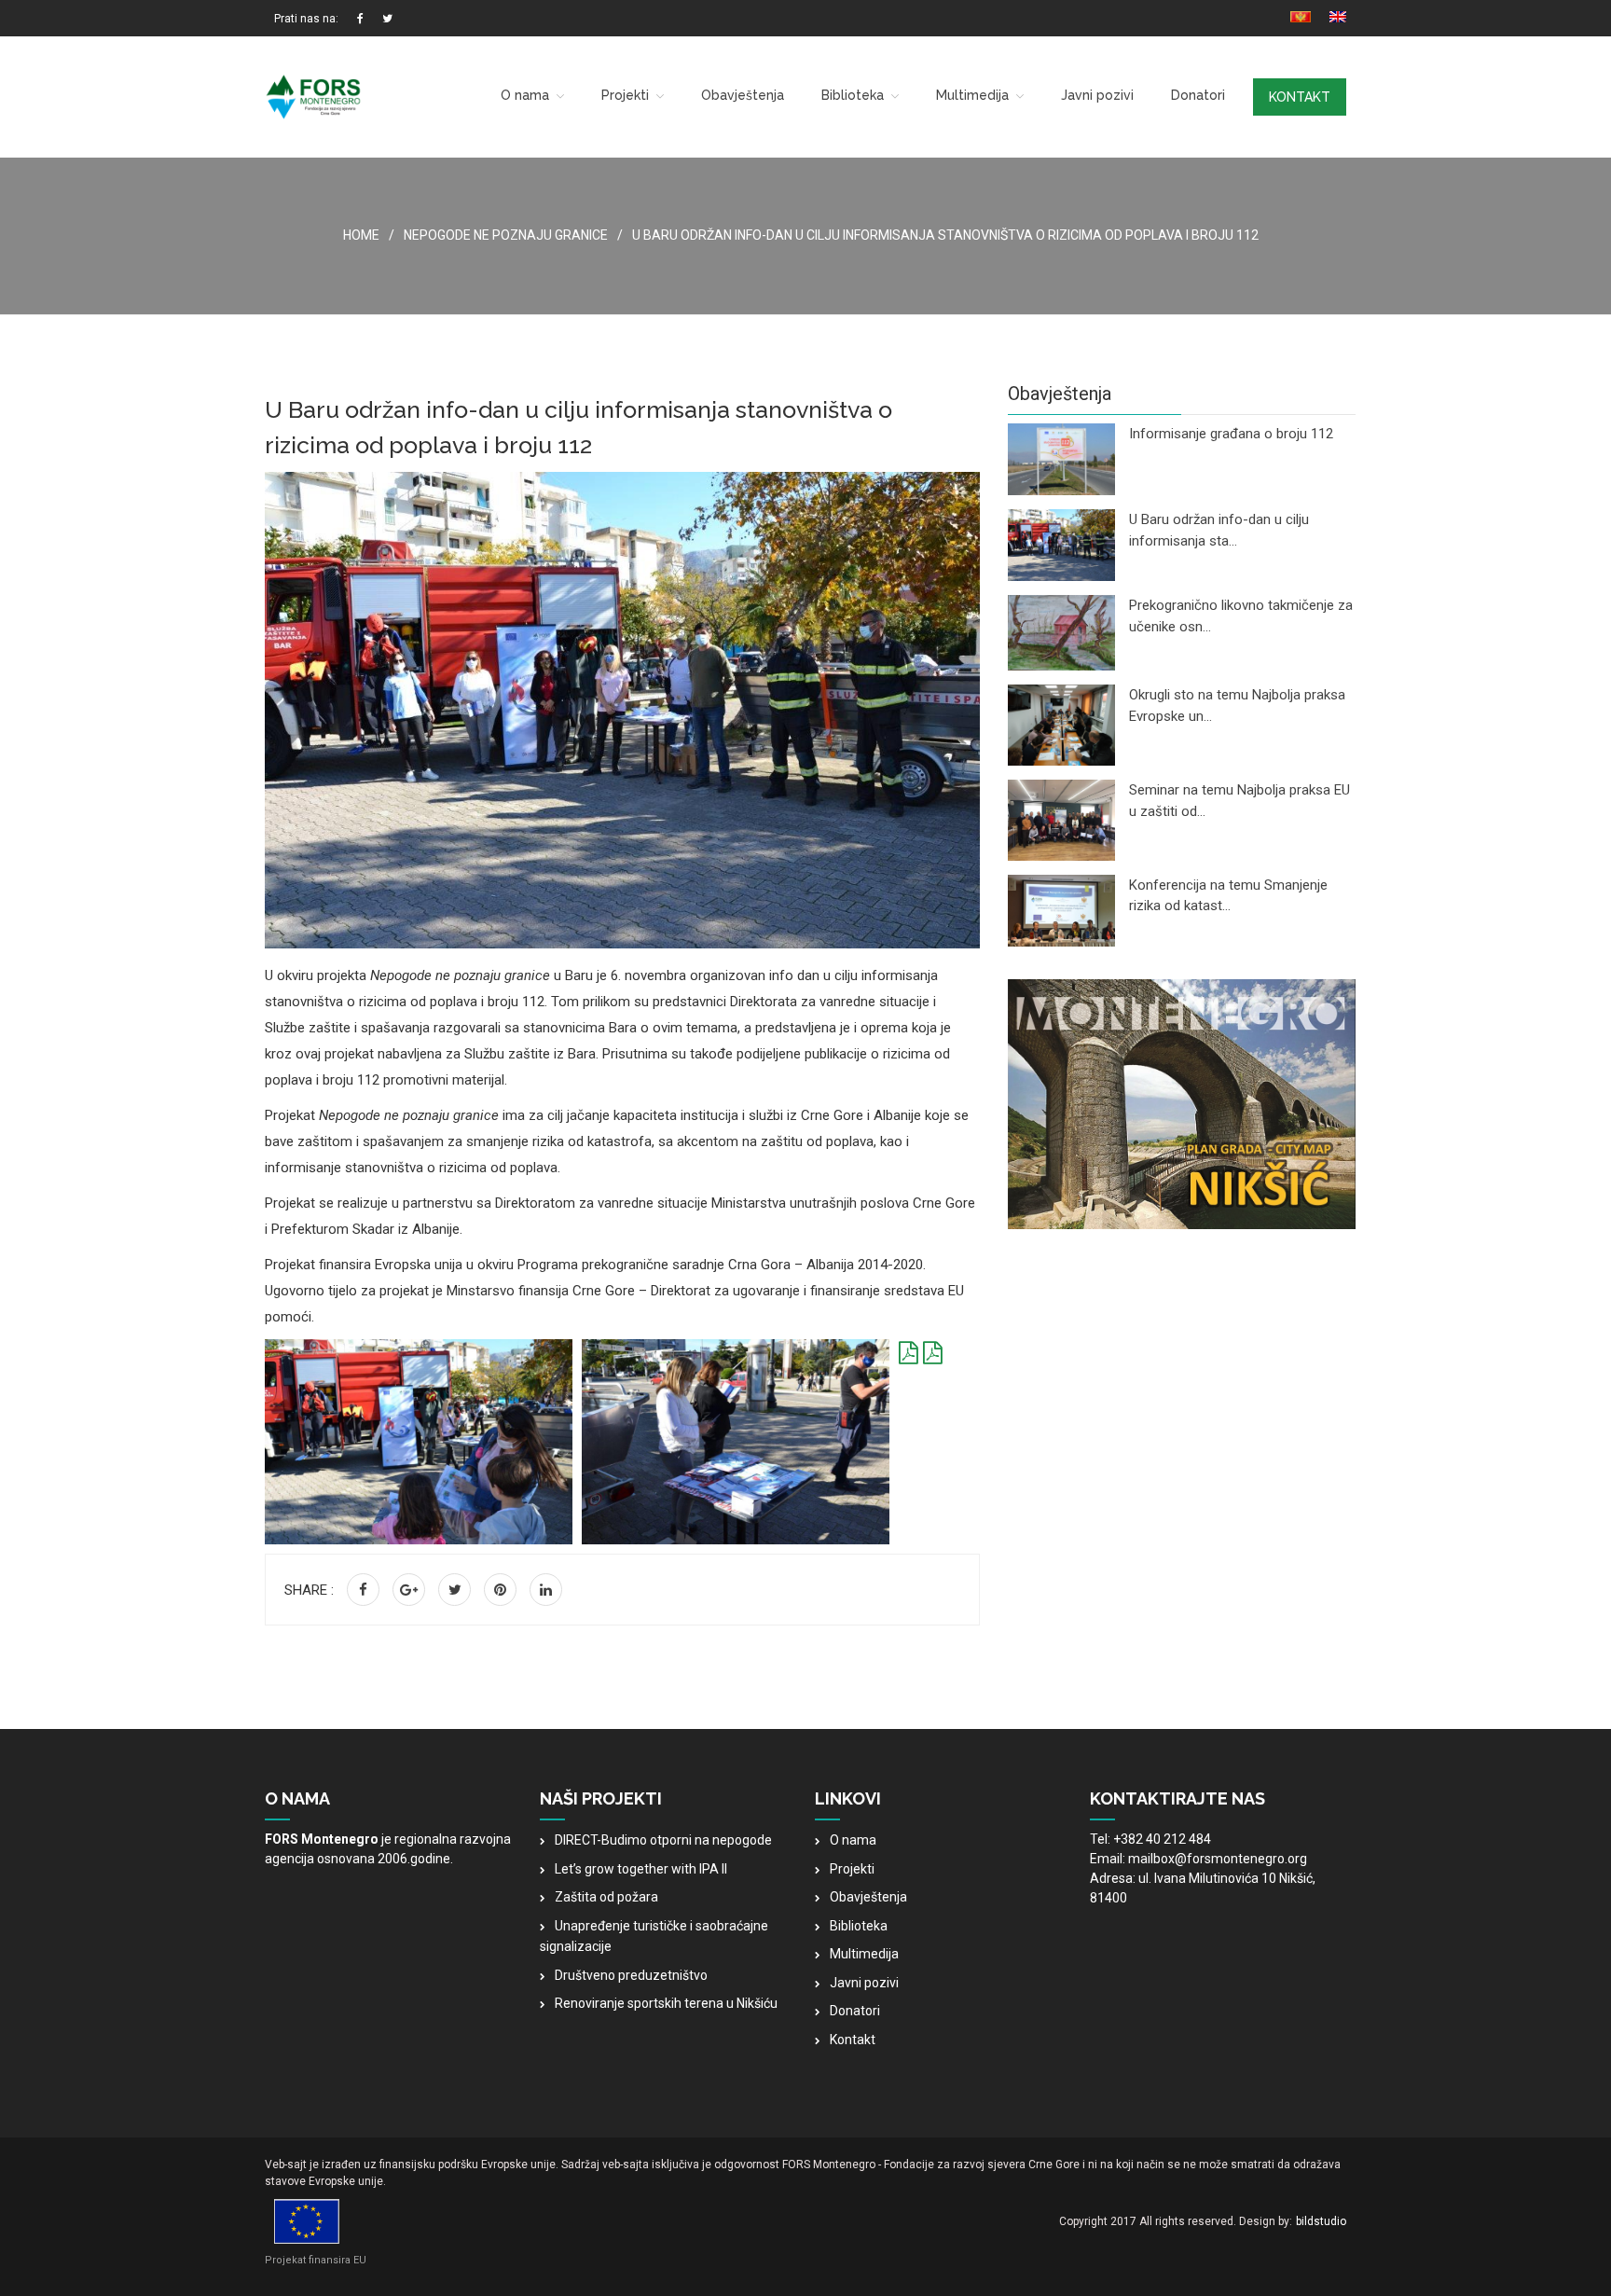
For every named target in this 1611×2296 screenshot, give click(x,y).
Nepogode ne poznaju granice (506, 235)
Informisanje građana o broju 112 (1231, 434)
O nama (525, 95)
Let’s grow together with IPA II (641, 1869)
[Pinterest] (500, 1590)
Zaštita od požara (606, 1897)
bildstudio (1321, 2221)
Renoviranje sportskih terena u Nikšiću (666, 2003)
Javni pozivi (1097, 95)
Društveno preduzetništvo (631, 1975)
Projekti (625, 95)
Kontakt (1300, 97)
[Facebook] (363, 1590)
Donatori (1198, 95)
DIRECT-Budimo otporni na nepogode (663, 1840)
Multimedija (972, 95)
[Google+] (409, 1590)
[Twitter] (454, 1590)
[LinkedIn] (546, 1590)
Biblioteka (853, 95)
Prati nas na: (306, 19)
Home (361, 235)
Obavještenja (743, 95)
